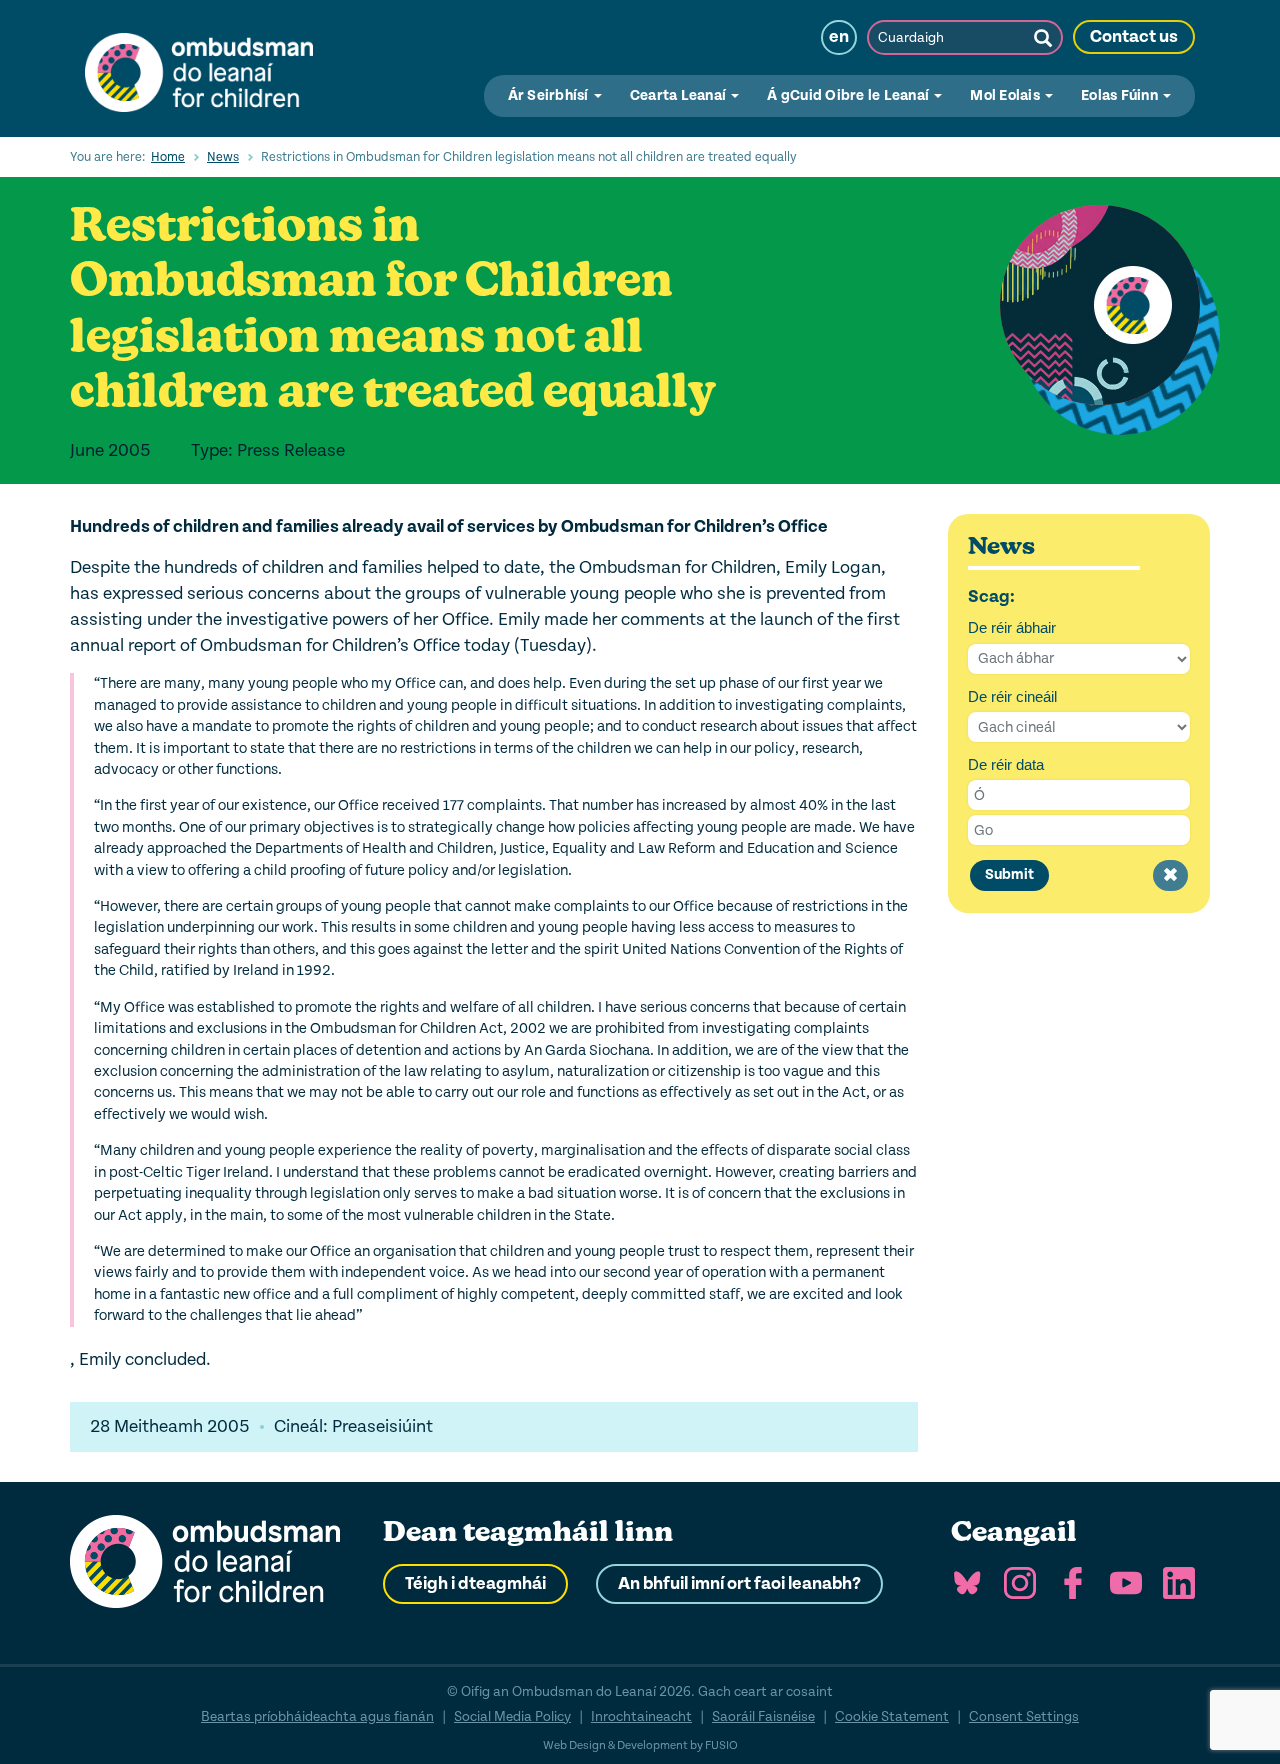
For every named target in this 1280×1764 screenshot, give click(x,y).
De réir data (1006, 764)
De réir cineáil (1012, 696)
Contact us (1134, 37)
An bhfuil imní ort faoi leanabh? (739, 1584)
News (223, 157)
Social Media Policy (512, 1716)
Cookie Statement (892, 1716)
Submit (1009, 874)
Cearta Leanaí (680, 95)
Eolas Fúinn (1121, 95)
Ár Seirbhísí (550, 95)
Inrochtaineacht (641, 1716)
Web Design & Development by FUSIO (640, 1745)
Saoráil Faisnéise (763, 1716)
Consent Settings (1024, 1716)
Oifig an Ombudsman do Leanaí (199, 68)
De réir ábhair (1012, 627)
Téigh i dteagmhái (475, 1584)
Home (168, 157)
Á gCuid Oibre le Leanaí (849, 95)
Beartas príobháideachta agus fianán (317, 1716)
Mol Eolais (1006, 95)
